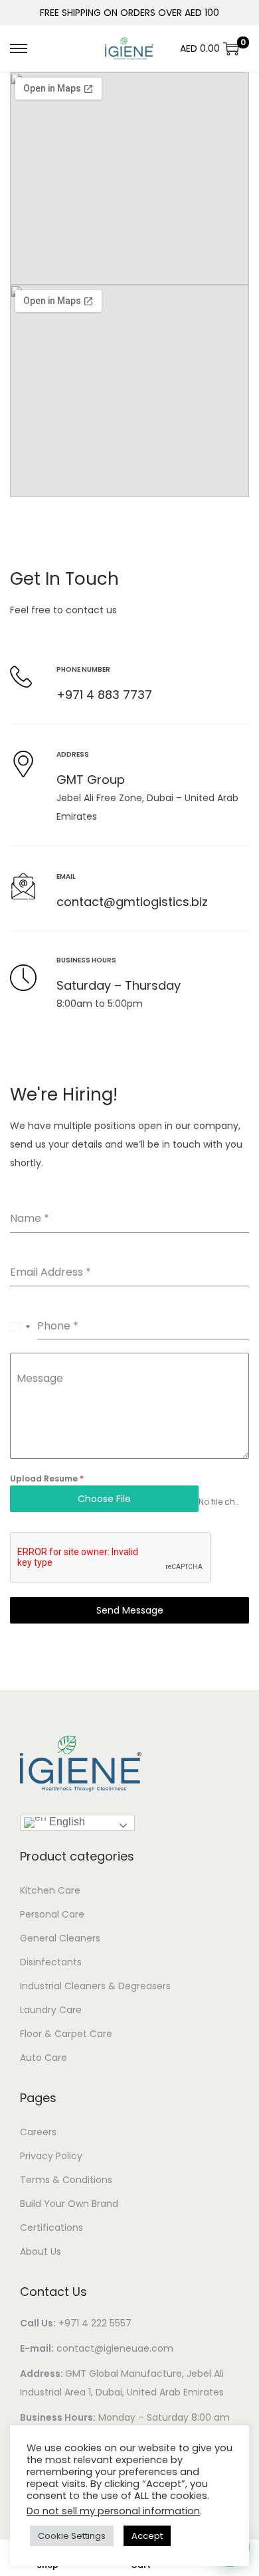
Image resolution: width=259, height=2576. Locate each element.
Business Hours (86, 960)
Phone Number (83, 669)
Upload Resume (47, 1478)
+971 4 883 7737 (104, 695)
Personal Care (52, 1914)
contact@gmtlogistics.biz (132, 902)
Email (66, 876)
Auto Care (43, 2058)
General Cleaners (60, 1938)
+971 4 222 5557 (95, 2323)
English (66, 1822)
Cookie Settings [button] (72, 2536)
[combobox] (20, 1327)
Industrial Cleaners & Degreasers (95, 1986)
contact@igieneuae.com (115, 2348)
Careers (38, 2132)
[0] (231, 48)
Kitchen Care (50, 1890)
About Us (41, 2251)
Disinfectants (51, 1962)
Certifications (51, 2228)
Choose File (104, 1499)
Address (73, 754)
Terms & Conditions (66, 2180)
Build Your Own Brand (69, 2204)
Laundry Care (51, 2010)
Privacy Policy (51, 2156)
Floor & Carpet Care (66, 2034)
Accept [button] (147, 2536)
